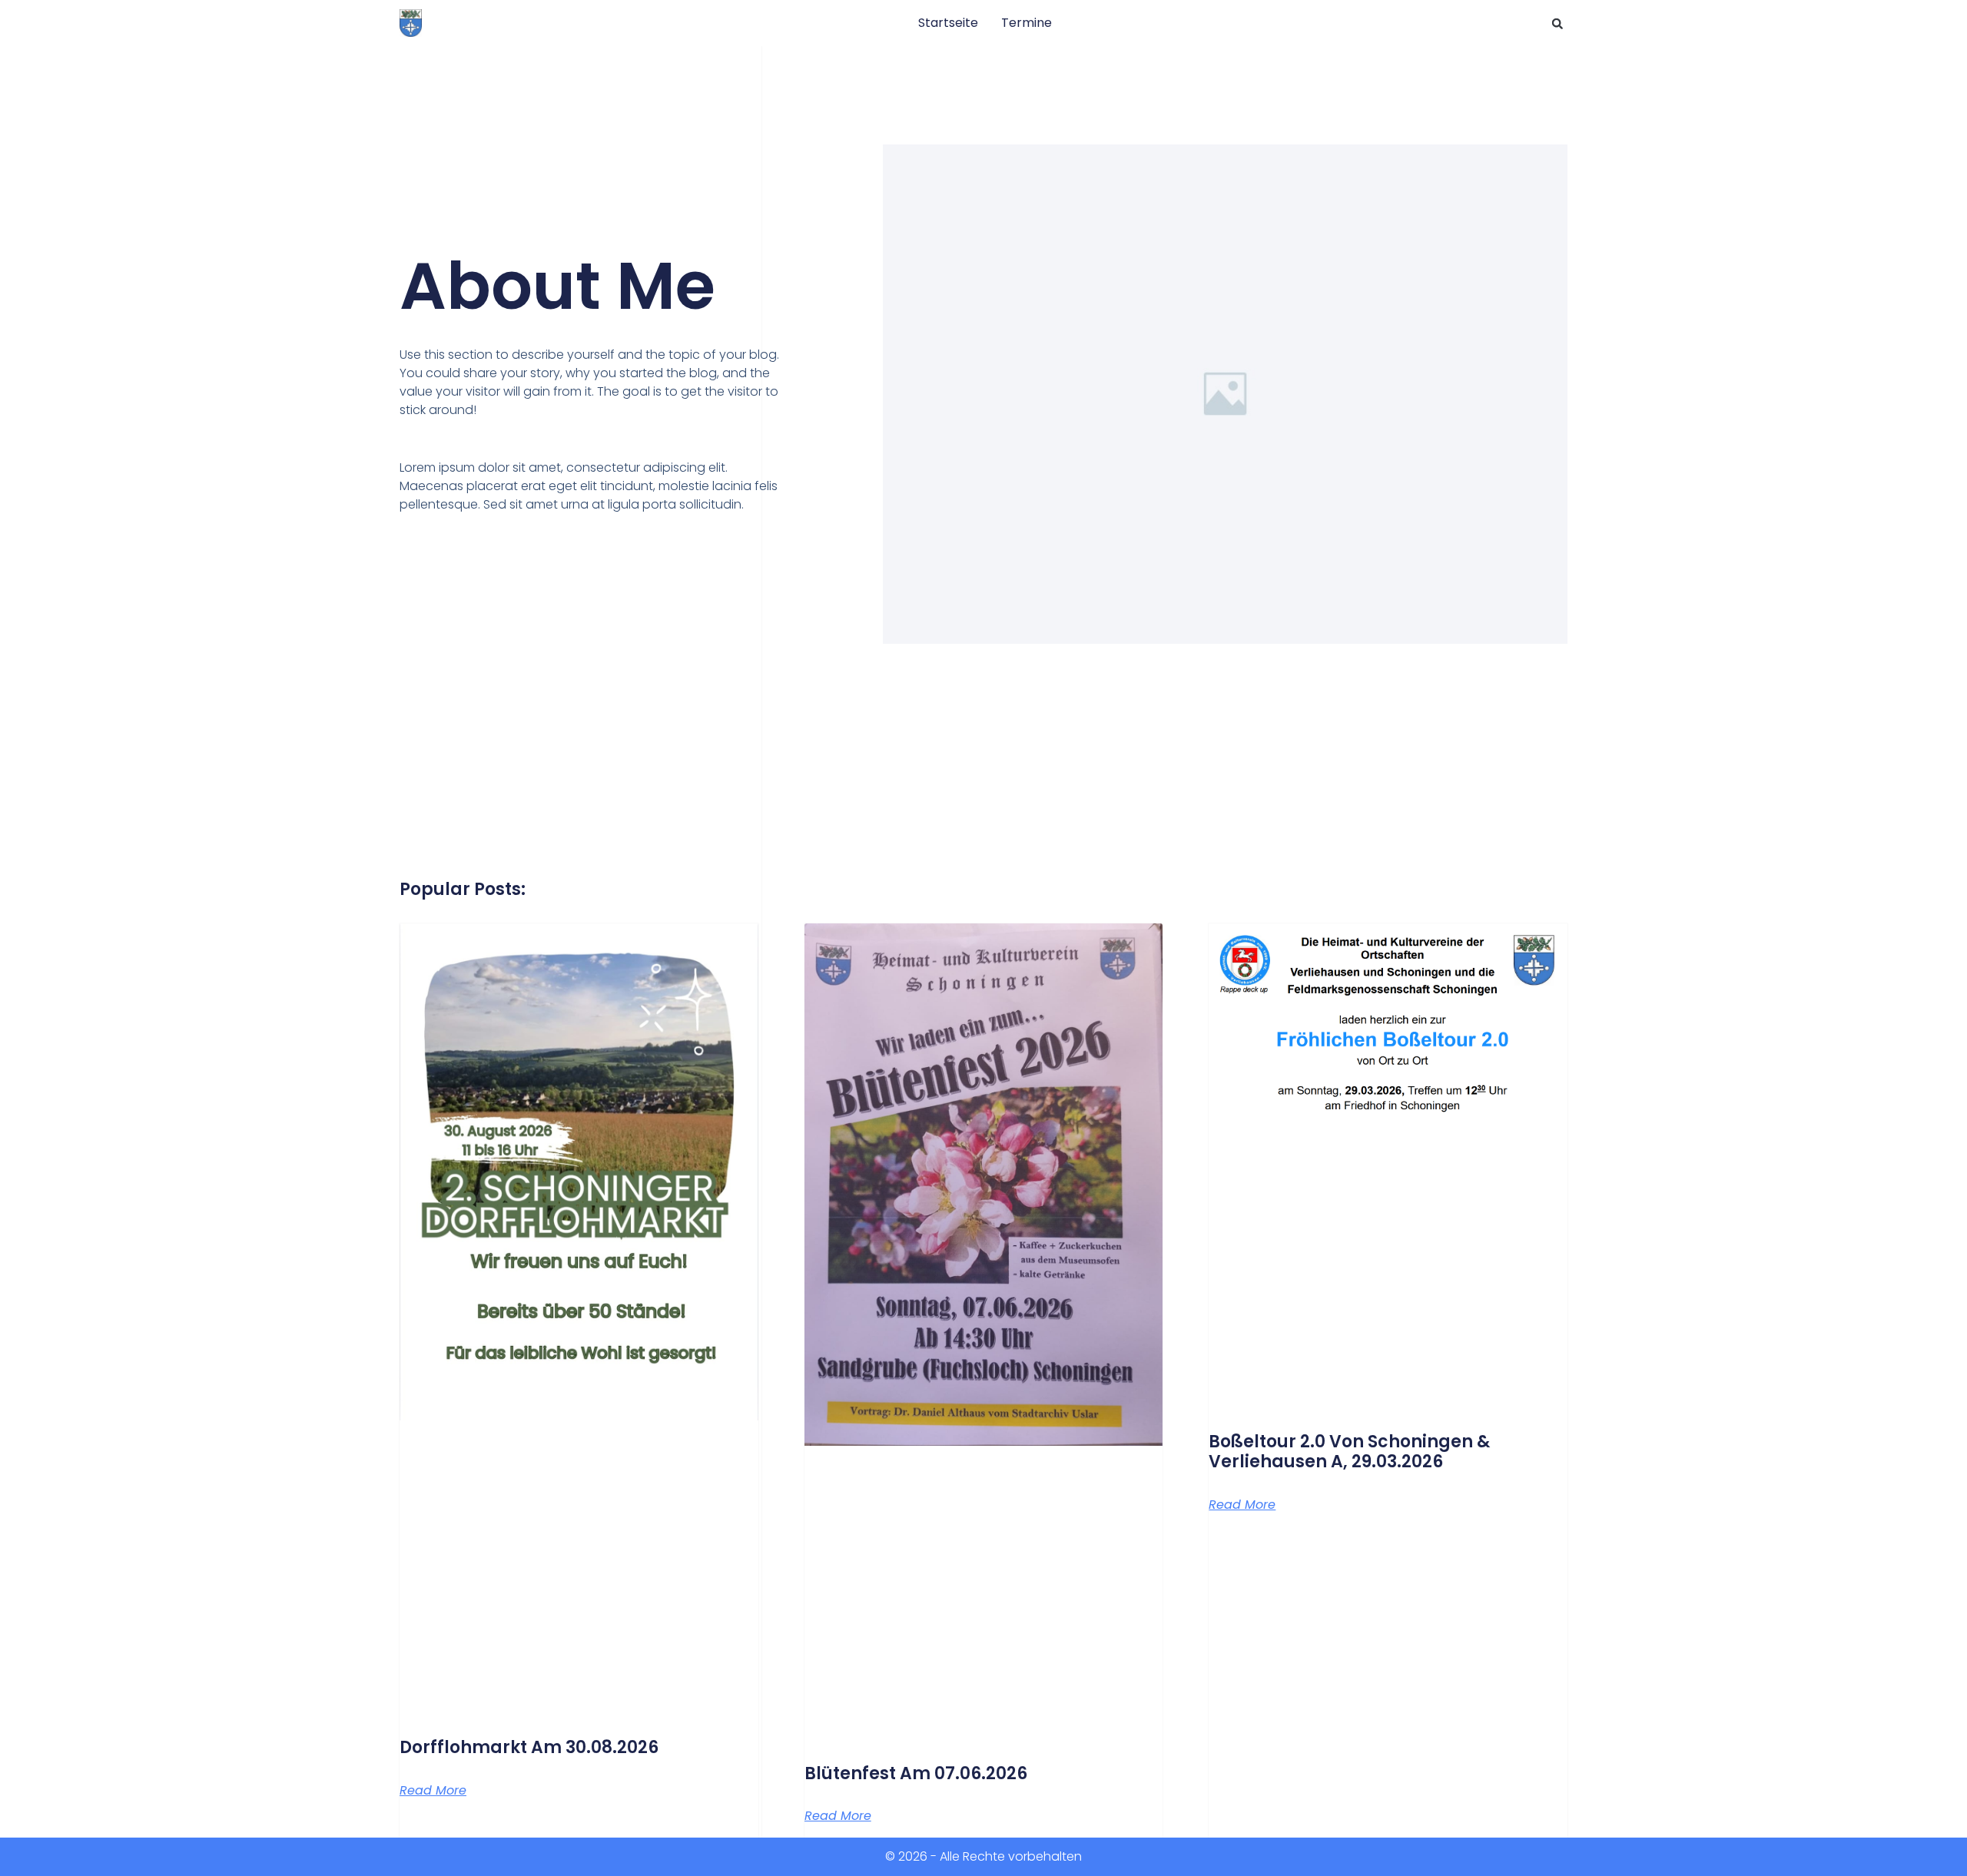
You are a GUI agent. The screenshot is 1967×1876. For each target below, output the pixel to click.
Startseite (948, 23)
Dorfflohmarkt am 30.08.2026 (529, 1747)
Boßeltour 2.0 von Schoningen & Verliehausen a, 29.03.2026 (1349, 1452)
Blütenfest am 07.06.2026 (916, 1773)
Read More (433, 1791)
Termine (1027, 23)
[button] (1557, 24)
